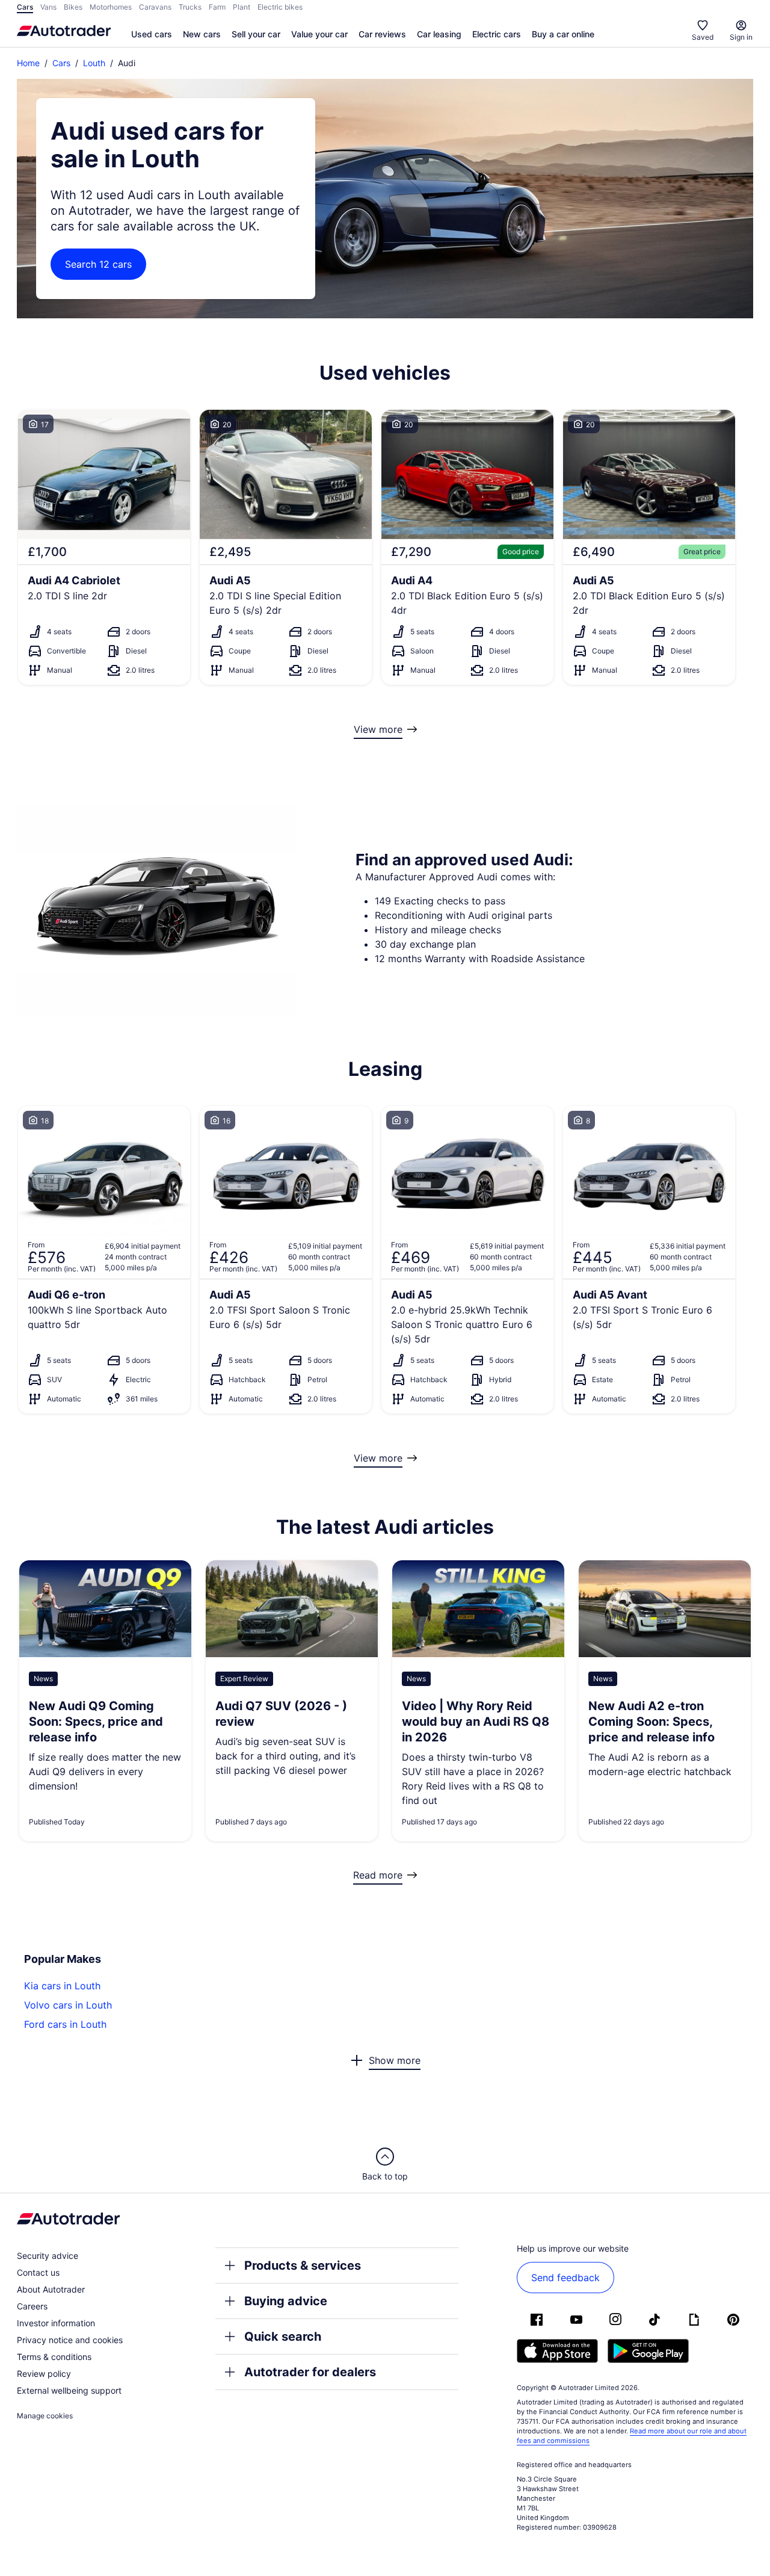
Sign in (741, 37)
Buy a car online (563, 34)
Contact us (38, 2272)
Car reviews (382, 34)
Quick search (283, 2337)
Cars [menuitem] (25, 7)
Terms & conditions (54, 2357)
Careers (32, 2306)
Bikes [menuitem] (73, 7)
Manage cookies (45, 2416)
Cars (61, 63)
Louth (94, 63)
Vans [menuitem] (48, 7)
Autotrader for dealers (310, 2372)
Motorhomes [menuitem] (111, 7)
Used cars (152, 34)
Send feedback (565, 2278)
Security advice (48, 2256)
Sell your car (256, 34)
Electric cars (497, 34)
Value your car (319, 34)
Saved (703, 37)
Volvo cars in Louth (68, 2005)
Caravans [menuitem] (155, 7)
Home (28, 63)
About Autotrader (51, 2289)
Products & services (303, 2266)
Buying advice (286, 2301)
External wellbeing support (69, 2390)
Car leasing (439, 34)
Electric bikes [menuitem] (280, 7)
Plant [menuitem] (242, 7)
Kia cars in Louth (62, 1986)
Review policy (44, 2374)
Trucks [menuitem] (190, 7)
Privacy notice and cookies (70, 2340)
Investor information (56, 2323)
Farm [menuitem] (217, 7)
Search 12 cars (98, 264)
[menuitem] (152, 35)
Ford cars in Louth (65, 2024)
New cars (202, 34)
